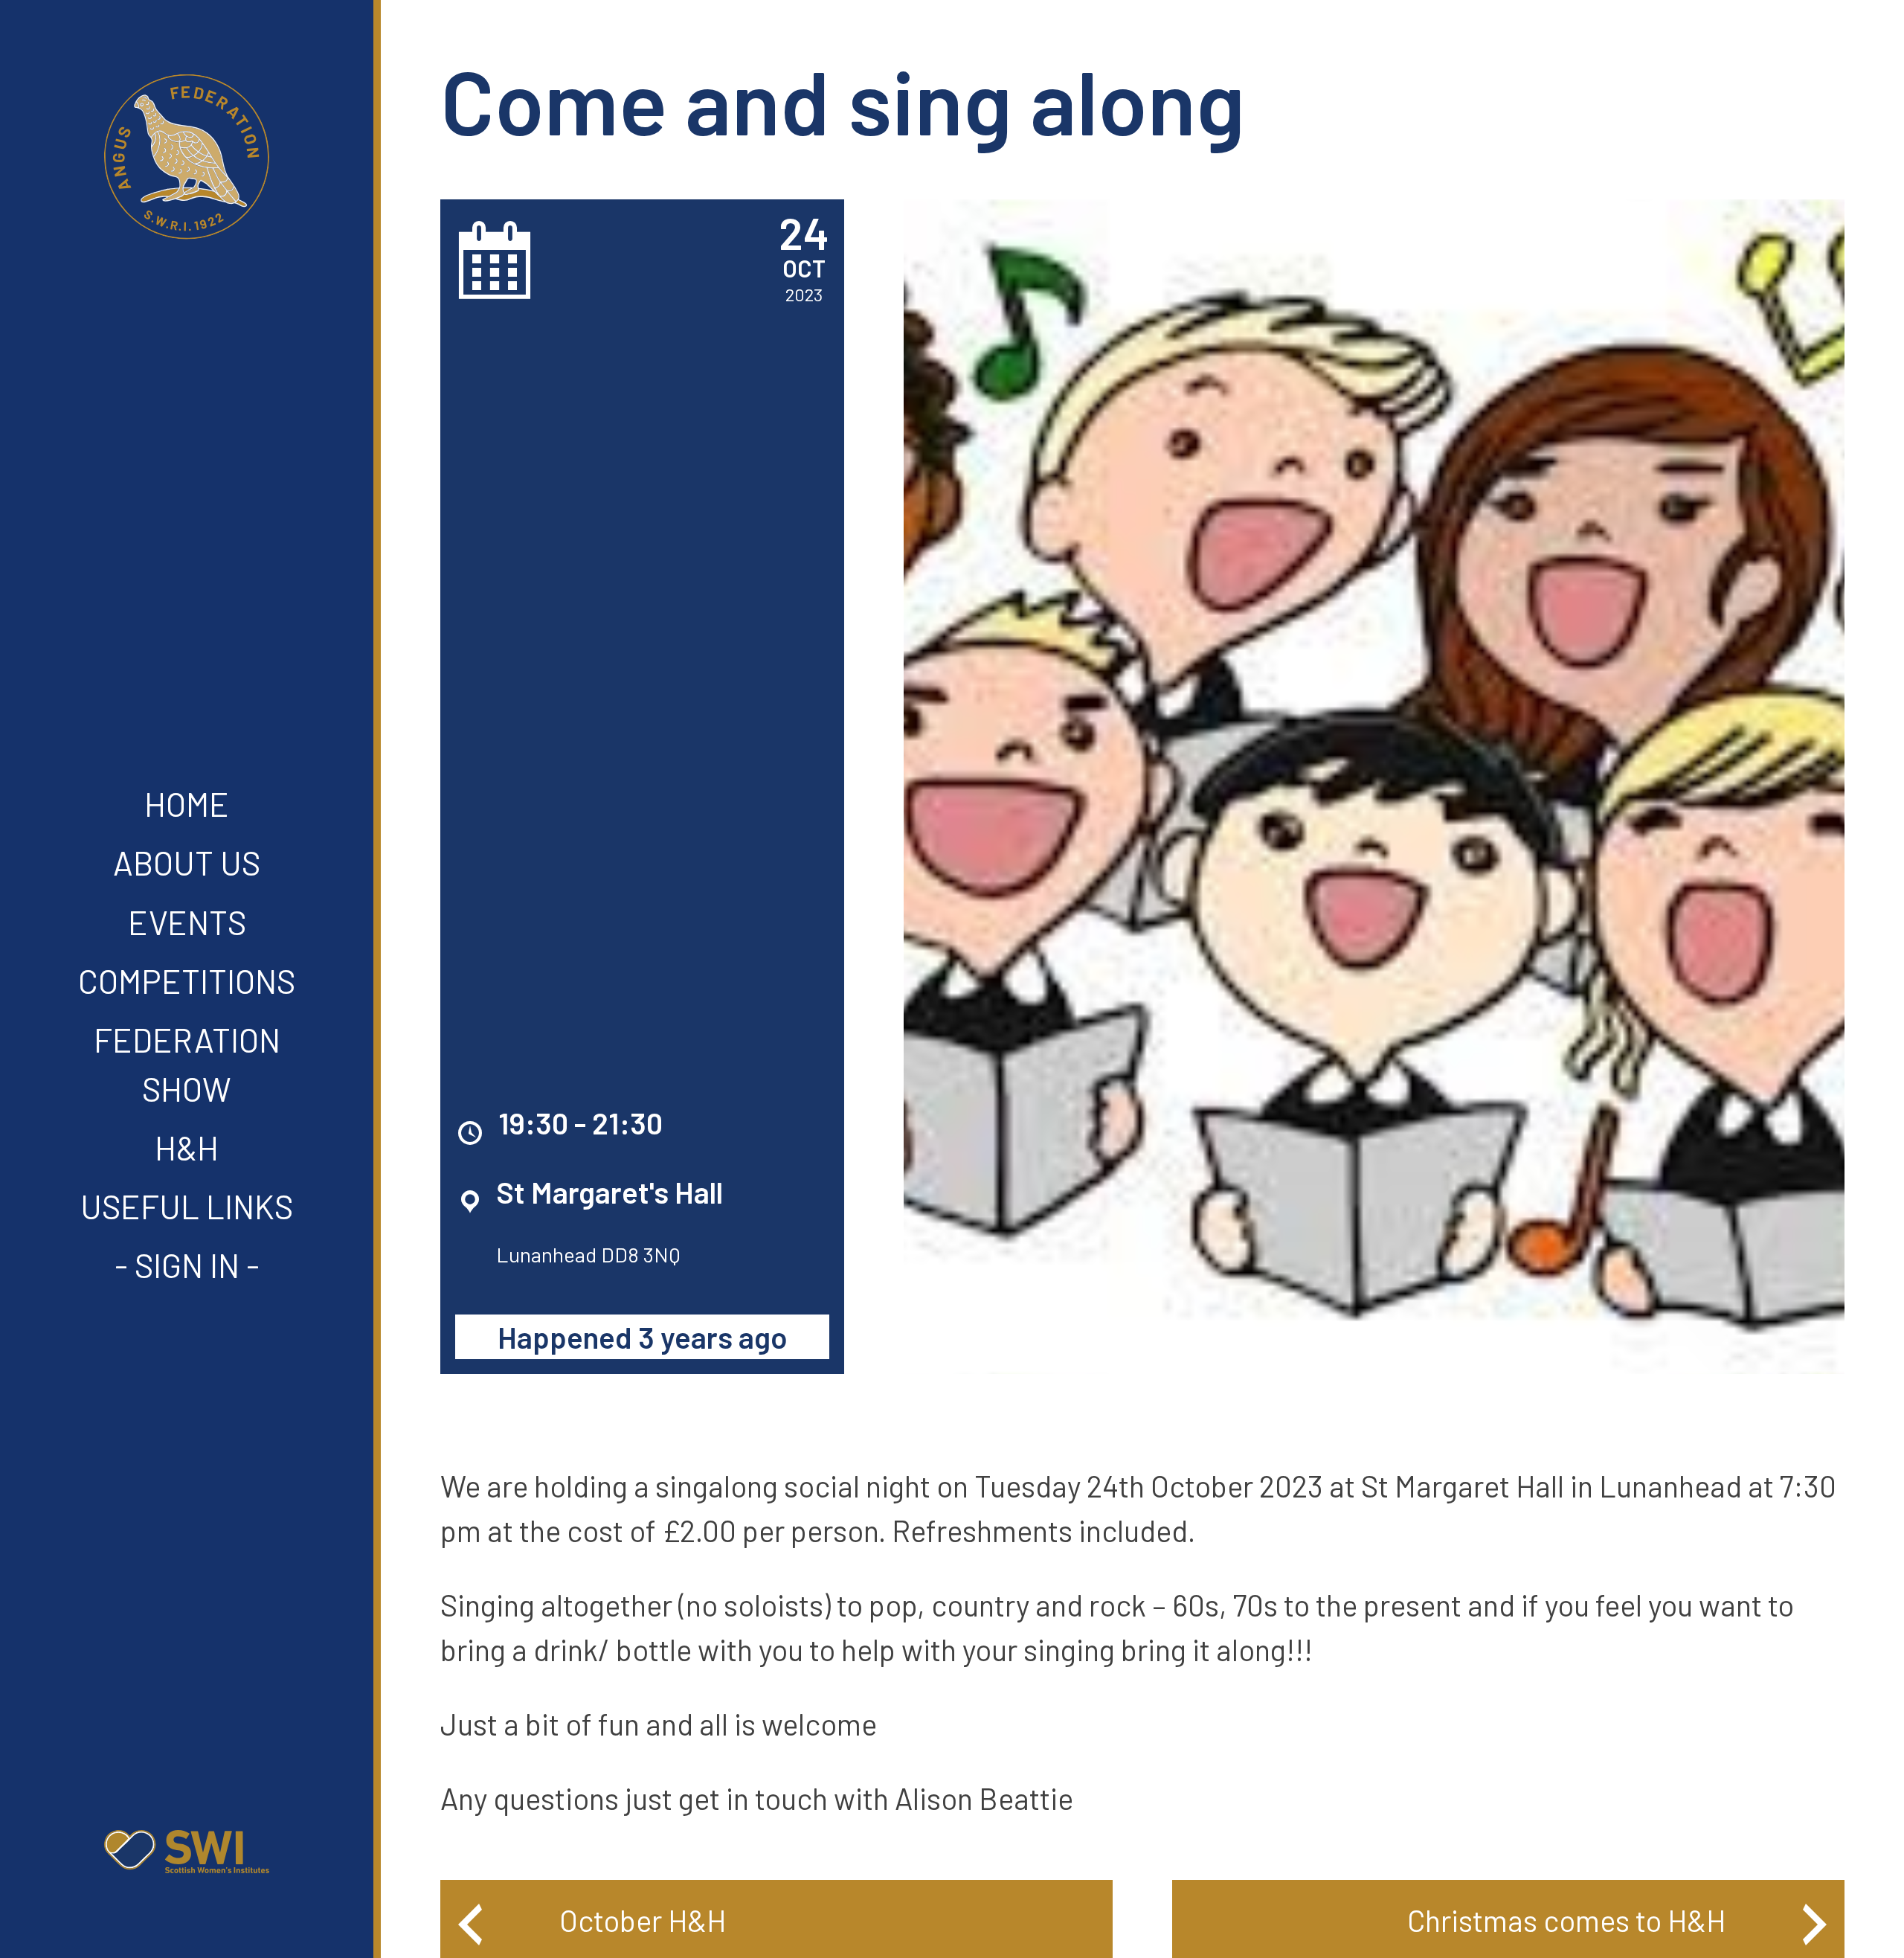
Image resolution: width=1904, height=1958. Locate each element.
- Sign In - (187, 1265)
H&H (187, 1147)
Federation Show (187, 1064)
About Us (187, 863)
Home (187, 804)
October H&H (643, 1920)
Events (187, 922)
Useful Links (187, 1206)
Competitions (187, 981)
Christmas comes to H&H (1566, 1920)
